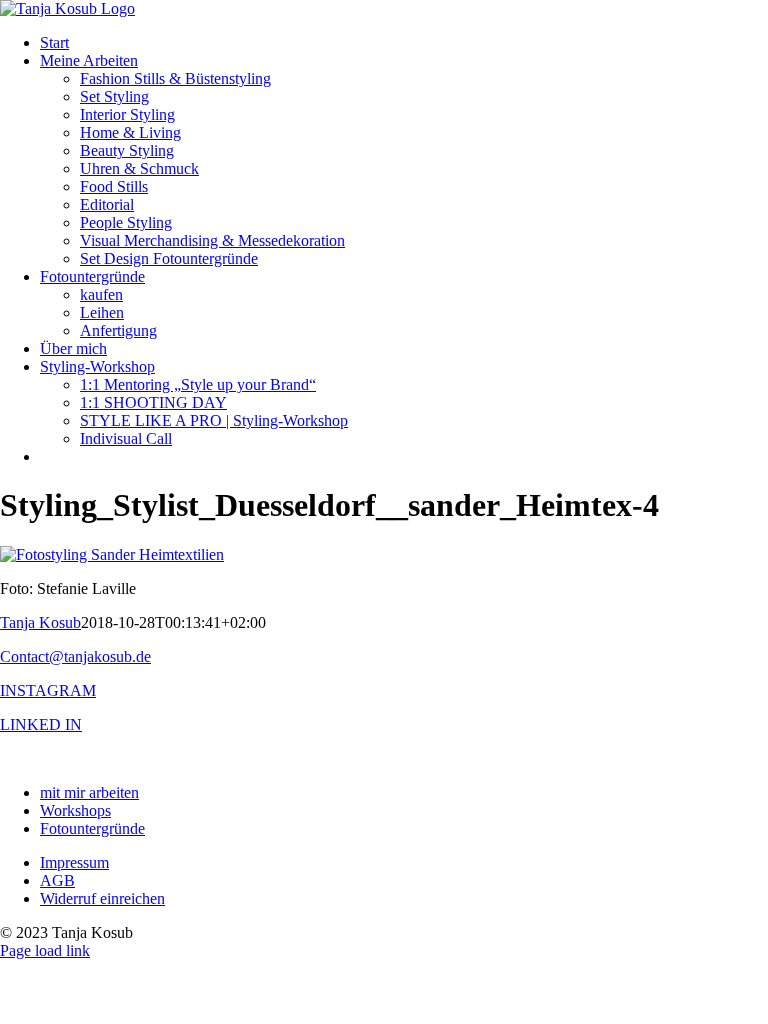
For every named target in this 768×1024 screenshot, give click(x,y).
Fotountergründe (92, 828)
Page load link (45, 950)
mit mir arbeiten (89, 792)
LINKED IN (41, 724)
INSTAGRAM (48, 690)
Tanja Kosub (40, 622)
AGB (57, 880)
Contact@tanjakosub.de (75, 656)
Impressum (74, 862)
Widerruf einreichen (102, 898)
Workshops (75, 810)
